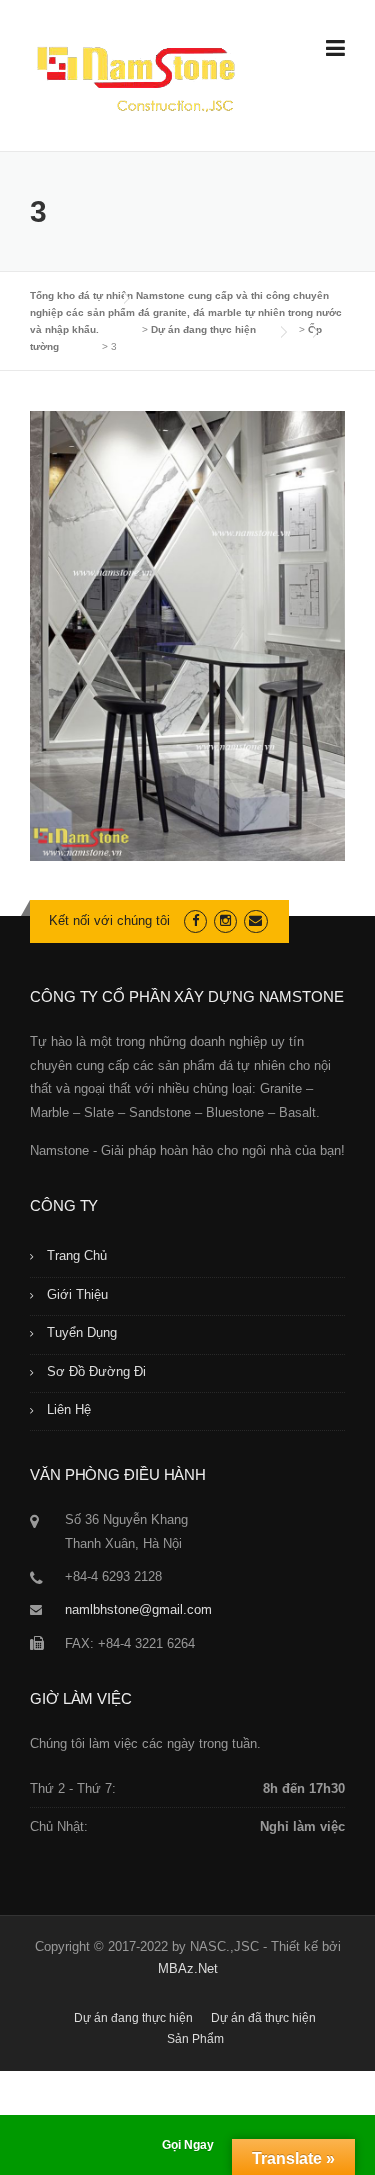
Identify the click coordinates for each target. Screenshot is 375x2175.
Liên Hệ (69, 1409)
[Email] (255, 920)
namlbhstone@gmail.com (138, 1609)
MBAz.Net (188, 1968)
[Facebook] (195, 920)
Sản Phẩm (195, 2039)
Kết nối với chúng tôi (109, 920)
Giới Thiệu (77, 1294)
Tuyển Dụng (82, 1332)
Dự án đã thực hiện (263, 2018)
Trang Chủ (77, 1255)
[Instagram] (225, 920)
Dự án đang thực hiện (133, 2018)
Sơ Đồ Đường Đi (96, 1371)
